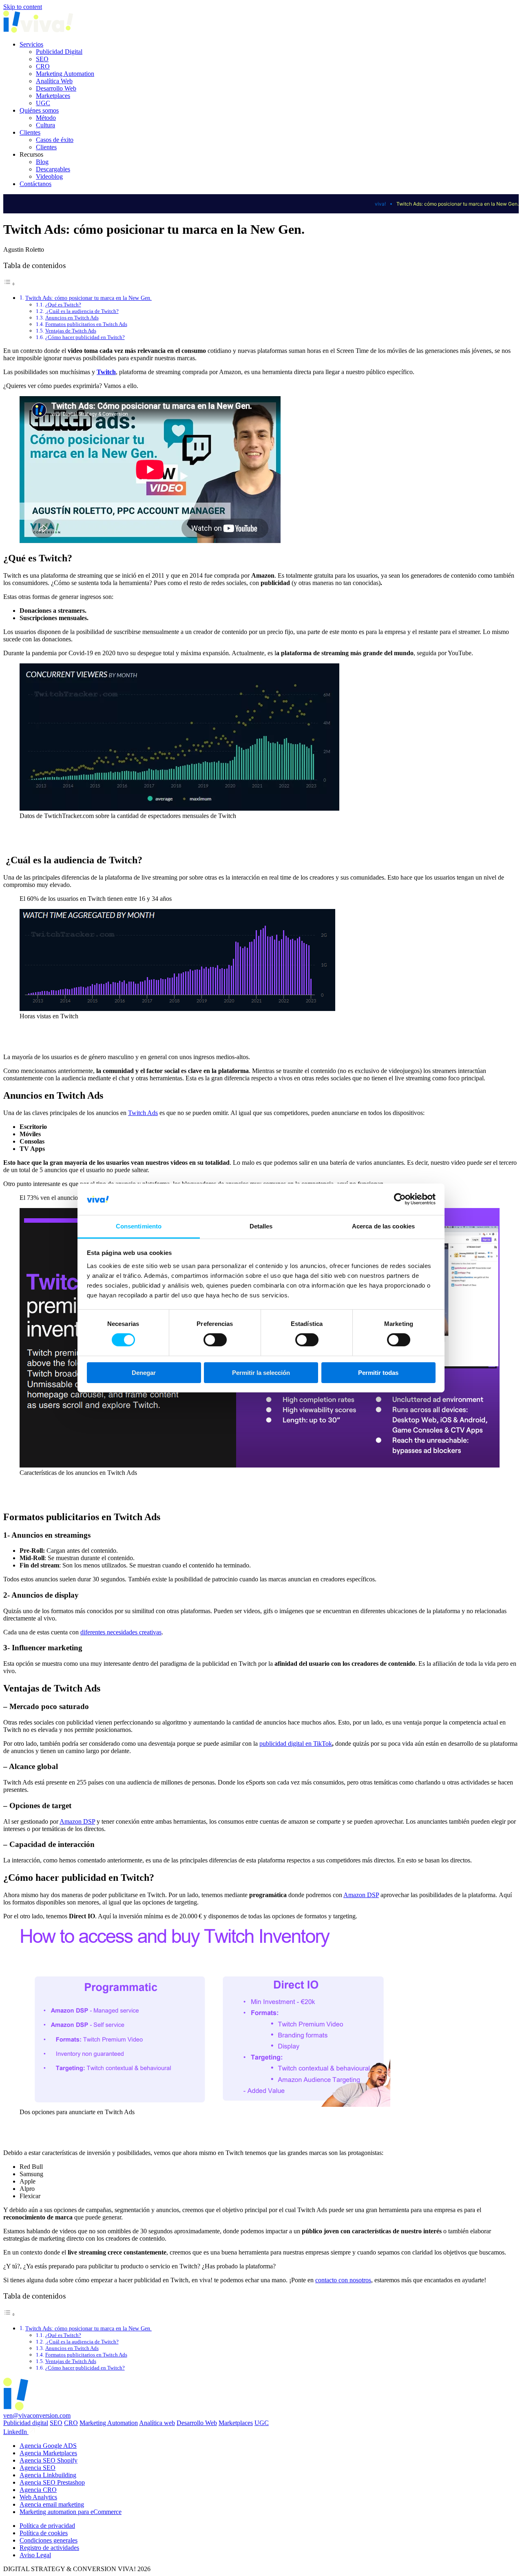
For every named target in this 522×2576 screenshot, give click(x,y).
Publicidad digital (26, 2423)
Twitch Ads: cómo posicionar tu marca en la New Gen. (88, 298)
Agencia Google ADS (48, 2446)
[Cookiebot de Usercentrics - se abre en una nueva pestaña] (400, 1199)
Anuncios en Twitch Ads (72, 318)
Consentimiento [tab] (139, 1226)
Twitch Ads (143, 1113)
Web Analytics (38, 2497)
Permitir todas (378, 1373)
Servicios (31, 44)
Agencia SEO (38, 2468)
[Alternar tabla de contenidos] (9, 284)
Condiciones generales (49, 2540)
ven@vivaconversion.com (37, 2415)
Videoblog (49, 176)
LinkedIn (16, 2432)
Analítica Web (54, 81)
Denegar (144, 1373)
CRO (43, 66)
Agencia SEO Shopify (49, 2460)
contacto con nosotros (343, 2280)
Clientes (30, 132)
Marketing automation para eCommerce (71, 2512)
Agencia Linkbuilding (48, 2475)
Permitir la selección (261, 1373)
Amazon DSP (77, 1821)
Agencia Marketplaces (48, 2453)
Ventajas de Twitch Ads (71, 331)
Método (46, 118)
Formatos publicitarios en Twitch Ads (86, 324)
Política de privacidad (47, 2526)
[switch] (215, 1340)
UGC (43, 103)
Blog (42, 162)
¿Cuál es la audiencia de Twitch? (82, 311)
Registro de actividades (49, 2548)
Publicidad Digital (59, 52)
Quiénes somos (39, 110)
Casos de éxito (55, 140)
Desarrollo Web (56, 88)
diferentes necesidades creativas (121, 1632)
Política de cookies (44, 2533)
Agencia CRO (38, 2490)
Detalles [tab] (261, 1226)
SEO (42, 59)
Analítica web (157, 2423)
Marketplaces (53, 96)
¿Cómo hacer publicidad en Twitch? (85, 337)
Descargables (53, 169)
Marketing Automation (65, 74)
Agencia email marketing (52, 2504)
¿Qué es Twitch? (63, 305)
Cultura (45, 125)
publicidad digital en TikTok (296, 1744)
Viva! (380, 204)
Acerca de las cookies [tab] (383, 1226)
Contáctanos (35, 184)
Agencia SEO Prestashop (52, 2482)
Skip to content (23, 7)
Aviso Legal (35, 2555)
